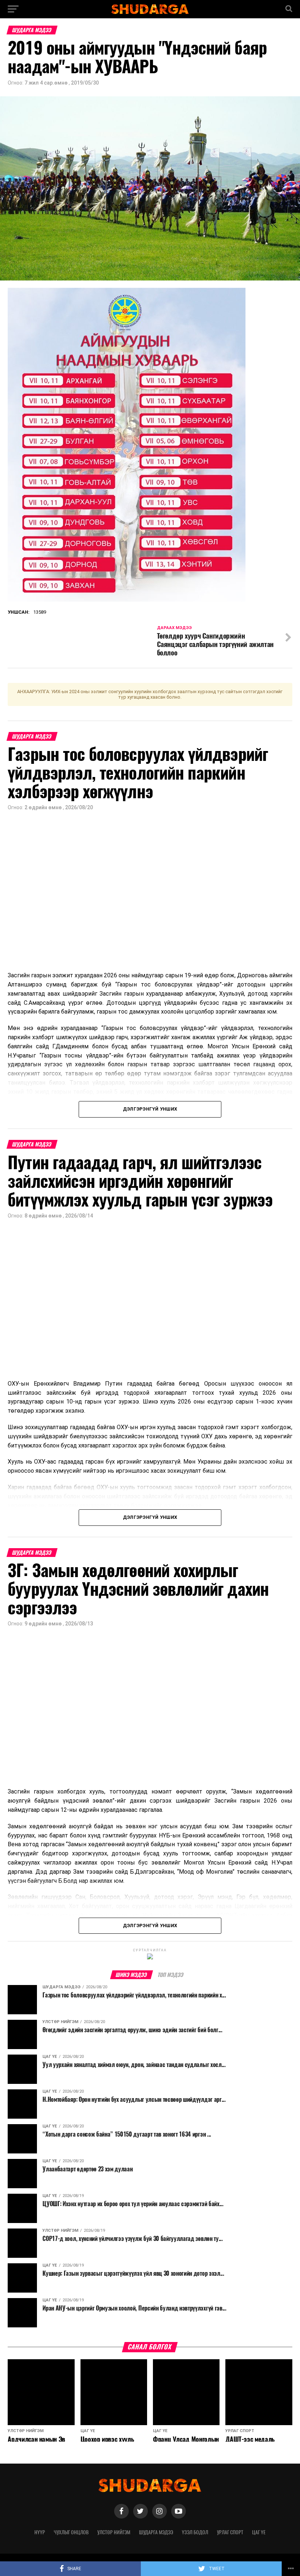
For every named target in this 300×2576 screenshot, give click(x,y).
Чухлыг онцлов (71, 2532)
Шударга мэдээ (156, 2532)
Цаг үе (259, 2532)
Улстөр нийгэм (114, 2532)
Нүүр (40, 2532)
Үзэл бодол (195, 2532)
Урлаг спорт (230, 2532)
